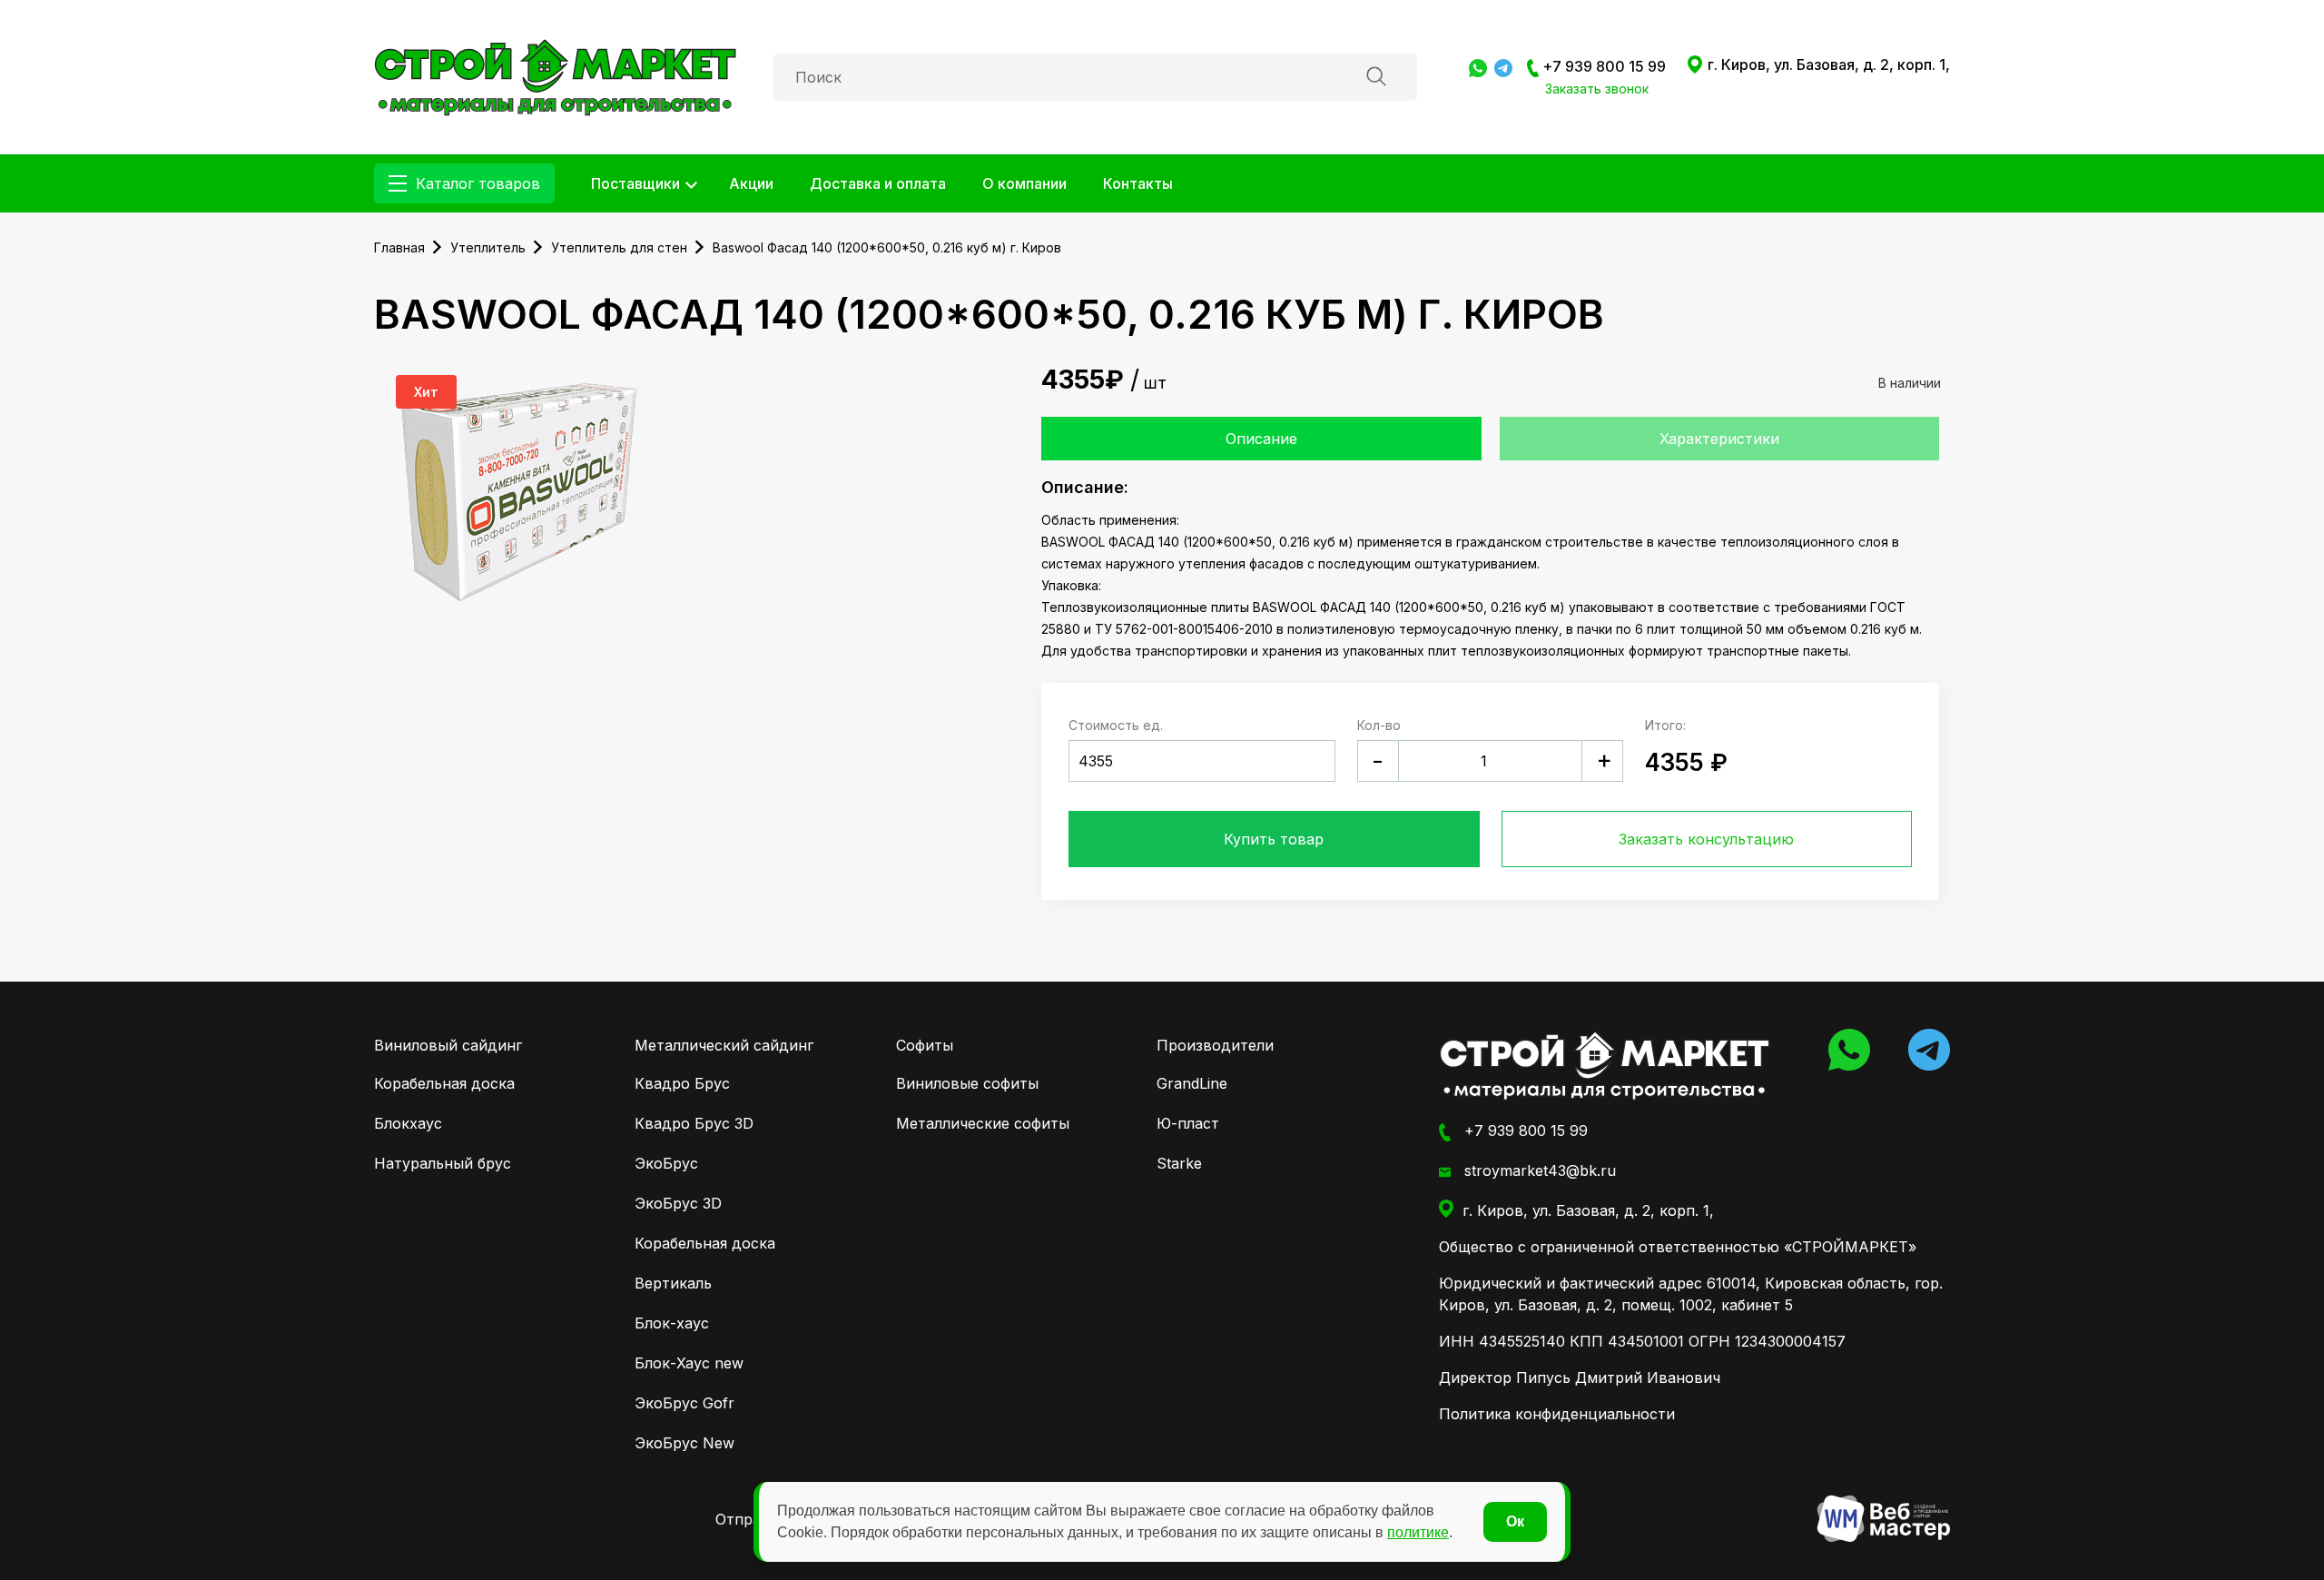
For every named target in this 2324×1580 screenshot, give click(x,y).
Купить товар (1274, 839)
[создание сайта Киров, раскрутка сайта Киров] (1883, 1519)
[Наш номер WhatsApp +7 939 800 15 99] (1478, 66)
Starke (1179, 1163)
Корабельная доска (444, 1083)
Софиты (925, 1045)
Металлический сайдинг (724, 1045)
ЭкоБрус (666, 1163)
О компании (1024, 183)
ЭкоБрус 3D (678, 1203)
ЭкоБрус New (684, 1443)
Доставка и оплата (878, 183)
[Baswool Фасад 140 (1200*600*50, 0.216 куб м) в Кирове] (556, 75)
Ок (1515, 1521)
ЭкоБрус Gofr (684, 1403)
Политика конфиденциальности (1557, 1414)
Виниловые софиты (967, 1083)
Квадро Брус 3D (694, 1123)
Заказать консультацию (1706, 839)
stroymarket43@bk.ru (1538, 1170)
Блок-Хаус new (689, 1363)
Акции (751, 183)
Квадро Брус (682, 1083)
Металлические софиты (983, 1123)
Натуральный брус (443, 1163)
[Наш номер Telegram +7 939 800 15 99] (1503, 66)
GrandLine (1192, 1083)
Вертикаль (673, 1283)
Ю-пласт (1188, 1123)
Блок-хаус (672, 1323)
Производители (1215, 1045)
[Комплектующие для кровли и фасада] (1605, 1066)
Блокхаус (408, 1123)
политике (1418, 1532)
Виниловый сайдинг (448, 1045)
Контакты (1138, 183)
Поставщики (635, 183)
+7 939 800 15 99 (1602, 66)
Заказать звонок (1597, 89)
